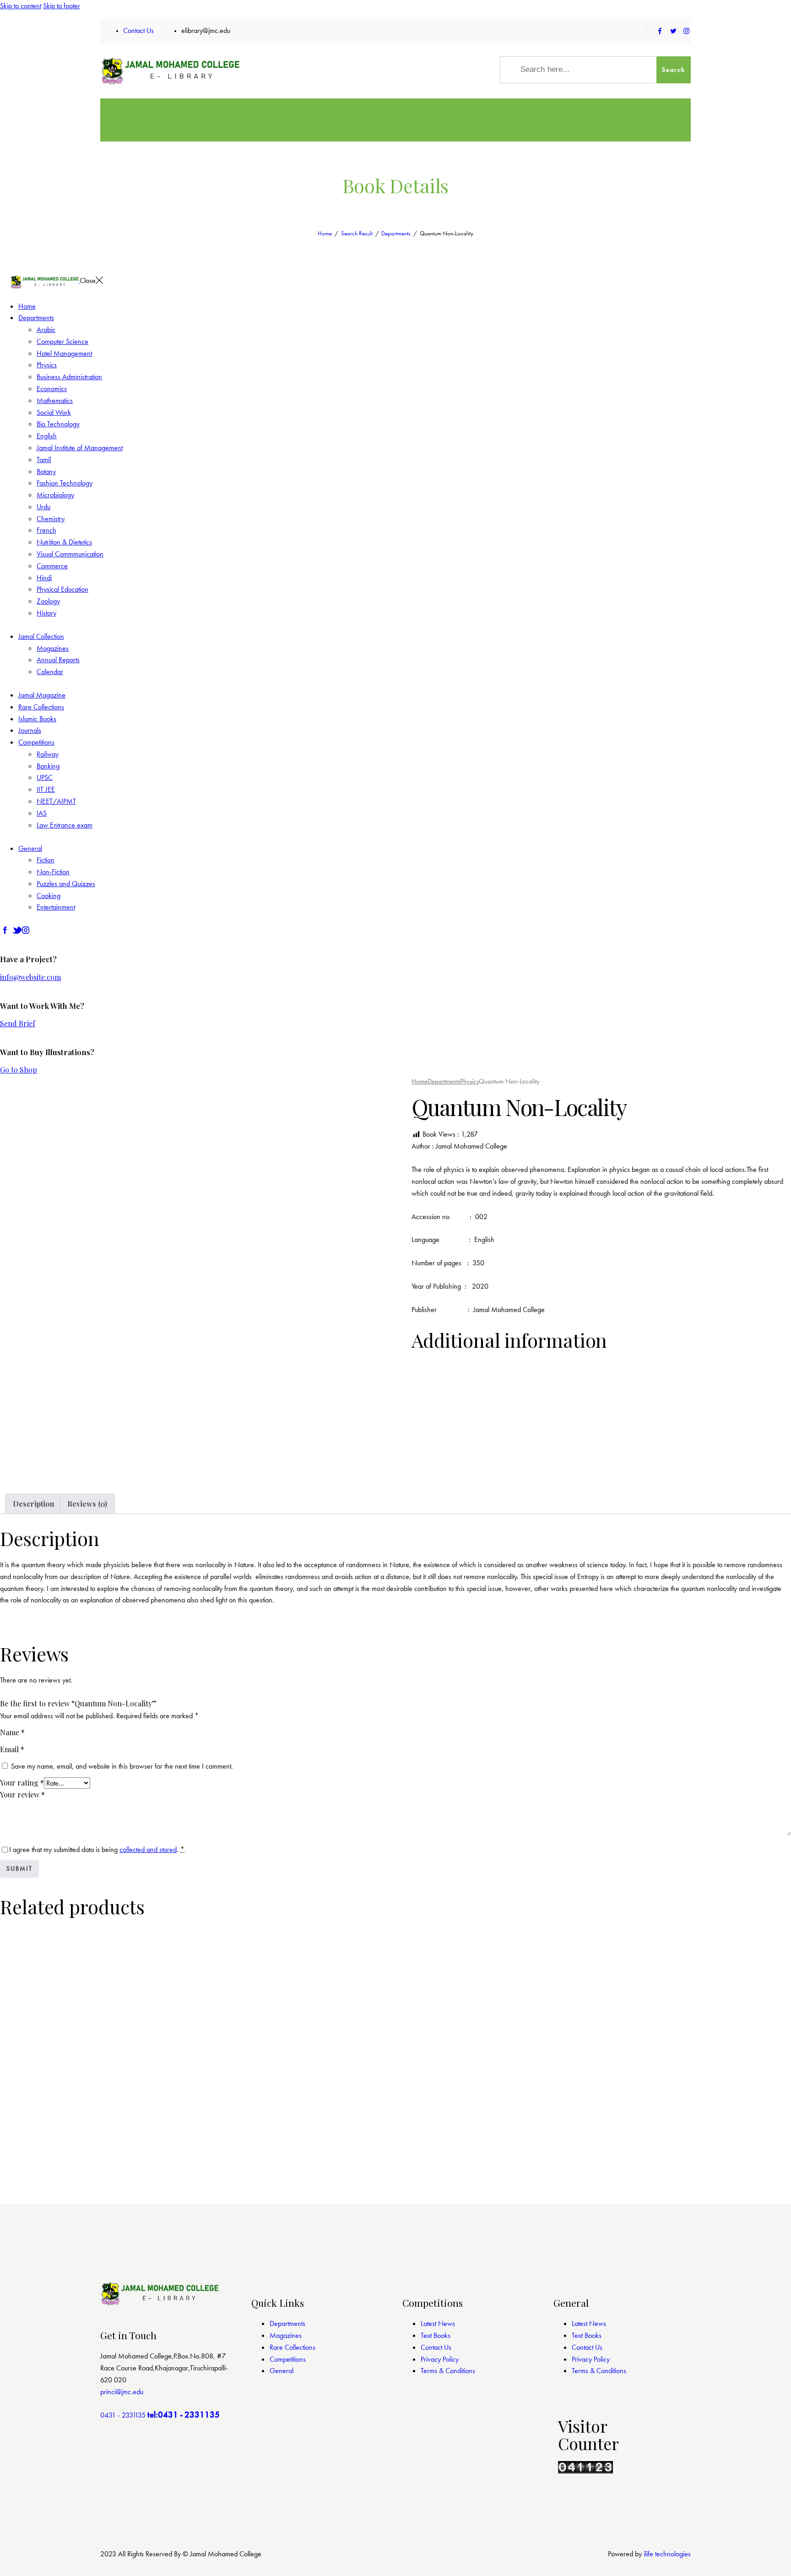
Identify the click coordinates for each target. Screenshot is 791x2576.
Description (34, 1504)
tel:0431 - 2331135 (184, 2415)
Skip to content (21, 6)
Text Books (436, 2335)
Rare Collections (293, 2347)
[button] (51, 1462)
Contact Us (436, 2347)
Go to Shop (19, 1070)
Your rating (22, 1783)
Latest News (438, 2323)
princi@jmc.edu (122, 2392)
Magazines (286, 2335)
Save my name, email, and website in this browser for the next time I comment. (122, 1766)
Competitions (288, 2359)
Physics (469, 1081)
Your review (22, 1794)
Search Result (357, 233)
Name (12, 1732)
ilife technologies (667, 2554)
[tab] (34, 1504)
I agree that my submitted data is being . (97, 1849)
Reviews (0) (87, 1504)
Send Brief (18, 1023)
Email (12, 1749)
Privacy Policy (440, 2359)
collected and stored (148, 1849)
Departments (396, 233)
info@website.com (30, 977)
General (282, 2371)
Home (325, 233)
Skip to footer (62, 6)
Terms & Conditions (448, 2371)
